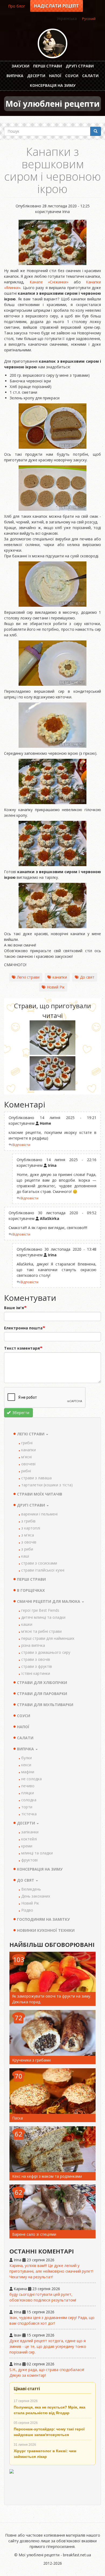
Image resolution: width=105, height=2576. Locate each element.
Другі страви (80, 66)
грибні (27, 1443)
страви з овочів (36, 1659)
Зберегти (20, 1413)
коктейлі (29, 1839)
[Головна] (52, 43)
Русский (89, 19)
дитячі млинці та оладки (43, 1617)
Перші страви (48, 66)
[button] (52, 1038)
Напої (55, 76)
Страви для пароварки (42, 1694)
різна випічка (33, 1645)
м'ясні (27, 1457)
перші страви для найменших (48, 1638)
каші (25, 1556)
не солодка (31, 1779)
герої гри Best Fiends (40, 1610)
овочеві (28, 1464)
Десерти (36, 76)
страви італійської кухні (43, 1570)
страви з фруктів (37, 1666)
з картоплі (31, 1528)
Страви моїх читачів (40, 1494)
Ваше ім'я (14, 1308)
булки (27, 1758)
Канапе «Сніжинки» (49, 282)
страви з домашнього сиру (46, 1652)
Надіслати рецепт (57, 6)
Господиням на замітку (43, 1919)
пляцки (28, 1793)
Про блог (17, 6)
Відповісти (21, 1145)
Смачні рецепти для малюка (49, 1601)
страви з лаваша (36, 1478)
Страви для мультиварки (45, 1705)
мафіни (28, 1772)
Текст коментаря (22, 1348)
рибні (26, 1471)
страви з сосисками (39, 1563)
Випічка (15, 76)
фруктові (29, 1860)
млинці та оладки (37, 1853)
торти (27, 1807)
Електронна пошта (23, 1328)
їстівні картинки (36, 1673)
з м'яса (28, 1535)
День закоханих (36, 1896)
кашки (27, 1624)
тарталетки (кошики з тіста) (47, 1485)
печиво (28, 1786)
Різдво (27, 1910)
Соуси (72, 76)
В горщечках (31, 1590)
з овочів (29, 1542)
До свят (87, 977)
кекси (26, 1765)
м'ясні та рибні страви (41, 1631)
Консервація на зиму (53, 85)
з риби (27, 1549)
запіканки (30, 1832)
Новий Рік (56, 987)
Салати (90, 76)
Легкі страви (28, 977)
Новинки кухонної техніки (46, 1930)
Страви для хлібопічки (42, 1683)
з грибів (28, 1521)
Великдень (31, 1889)
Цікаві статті (27, 2389)
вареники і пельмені (39, 1514)
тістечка (29, 1814)
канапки (60, 977)
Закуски (20, 66)
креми (27, 1846)
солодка (29, 1800)
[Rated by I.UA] (52, 2484)
